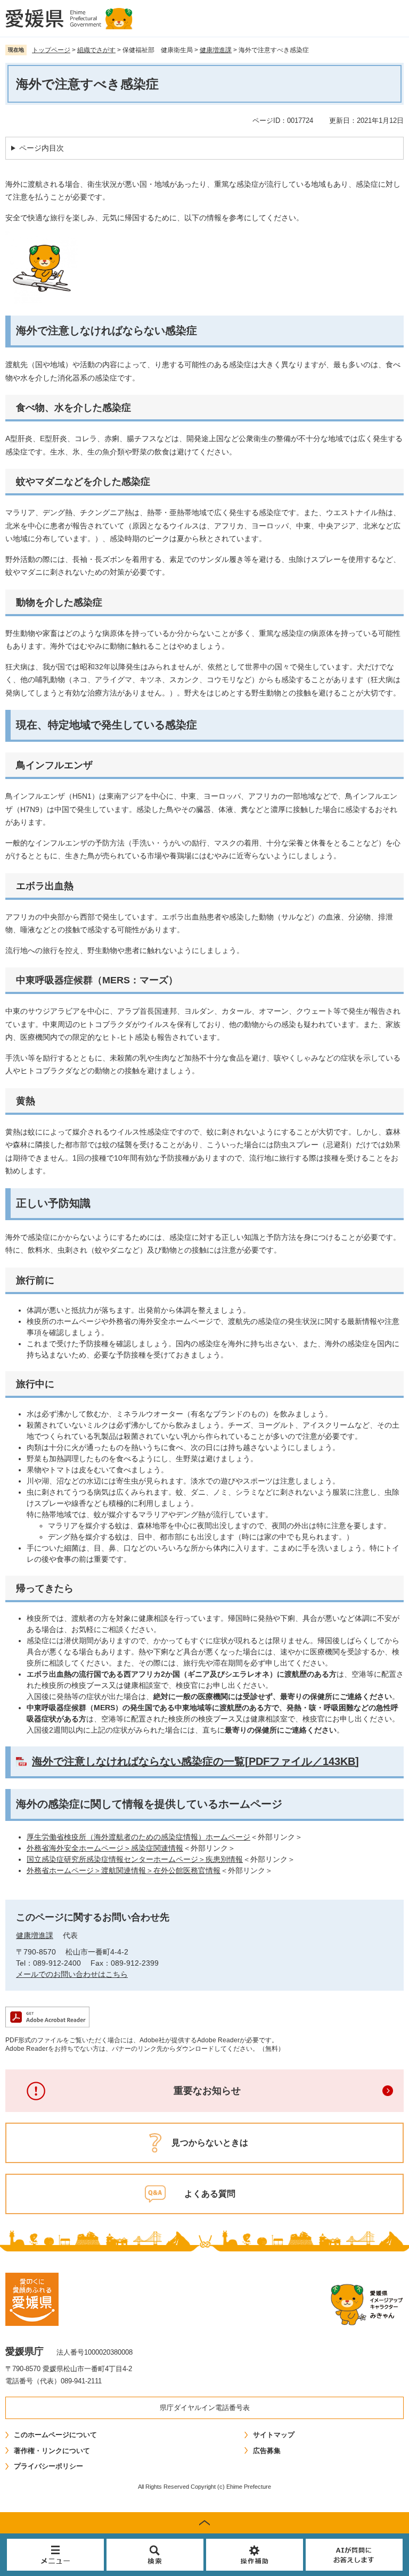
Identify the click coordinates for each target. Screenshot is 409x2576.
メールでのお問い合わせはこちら (72, 1974)
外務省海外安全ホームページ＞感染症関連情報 (105, 1848)
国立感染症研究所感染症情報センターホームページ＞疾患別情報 (135, 1859)
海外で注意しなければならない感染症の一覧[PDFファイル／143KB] (195, 1761)
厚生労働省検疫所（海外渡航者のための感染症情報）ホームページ (138, 1837)
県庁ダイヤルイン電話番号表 (205, 2408)
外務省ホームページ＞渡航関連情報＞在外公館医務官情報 (124, 1870)
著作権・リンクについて (52, 2451)
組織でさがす (96, 50)
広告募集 (267, 2451)
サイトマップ (274, 2435)
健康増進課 (216, 50)
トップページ (51, 50)
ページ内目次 (42, 148)
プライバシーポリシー (48, 2466)
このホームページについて (55, 2435)
